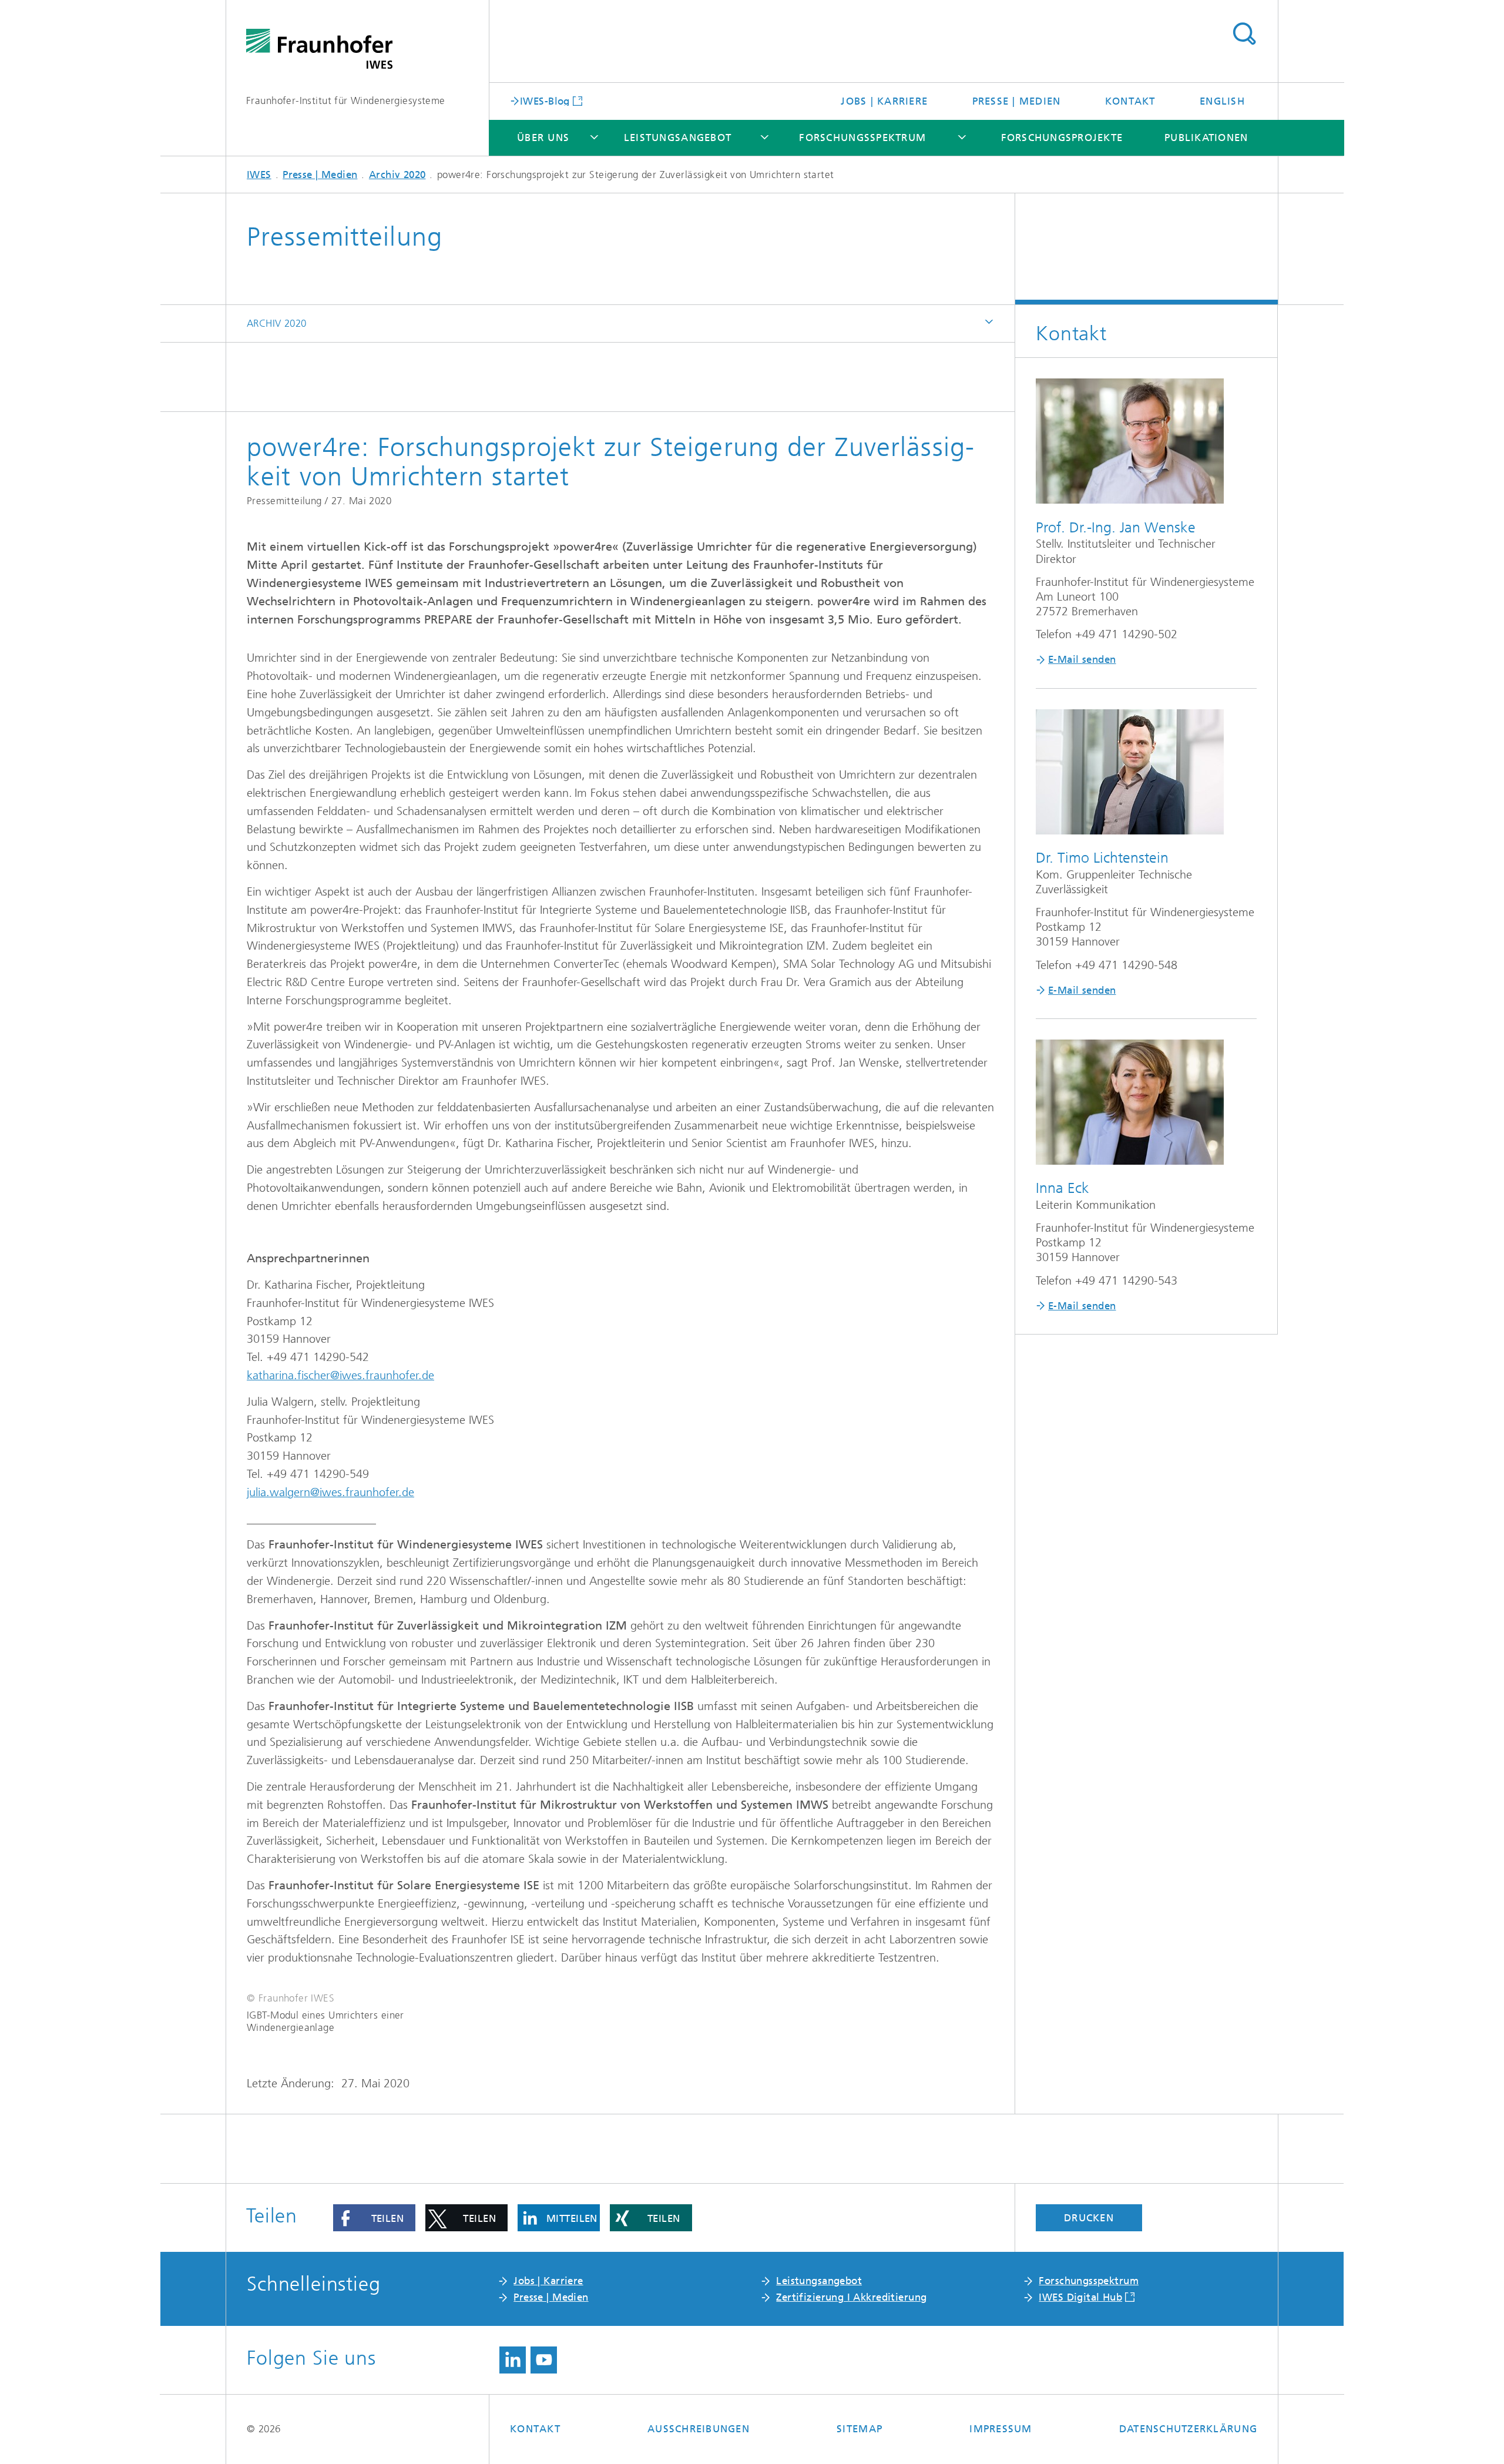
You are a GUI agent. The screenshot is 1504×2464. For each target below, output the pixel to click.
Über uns (543, 138)
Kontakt (1130, 101)
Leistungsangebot (678, 138)
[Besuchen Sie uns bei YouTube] (544, 2360)
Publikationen (1206, 138)
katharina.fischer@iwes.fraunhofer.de (340, 1375)
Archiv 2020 (397, 175)
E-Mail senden (1082, 659)
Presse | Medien (1017, 101)
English (1222, 101)
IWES (259, 175)
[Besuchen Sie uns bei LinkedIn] (513, 2360)
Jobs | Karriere (884, 101)
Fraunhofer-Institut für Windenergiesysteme (346, 100)
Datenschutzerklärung (1188, 2429)
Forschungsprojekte (1062, 138)
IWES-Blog (545, 100)
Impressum (1001, 2429)
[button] (374, 2218)
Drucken (1089, 2218)
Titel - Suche (1244, 34)
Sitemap (860, 2429)
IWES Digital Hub (1080, 2297)
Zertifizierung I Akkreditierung (851, 2297)
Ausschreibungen (699, 2429)
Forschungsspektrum (862, 138)
